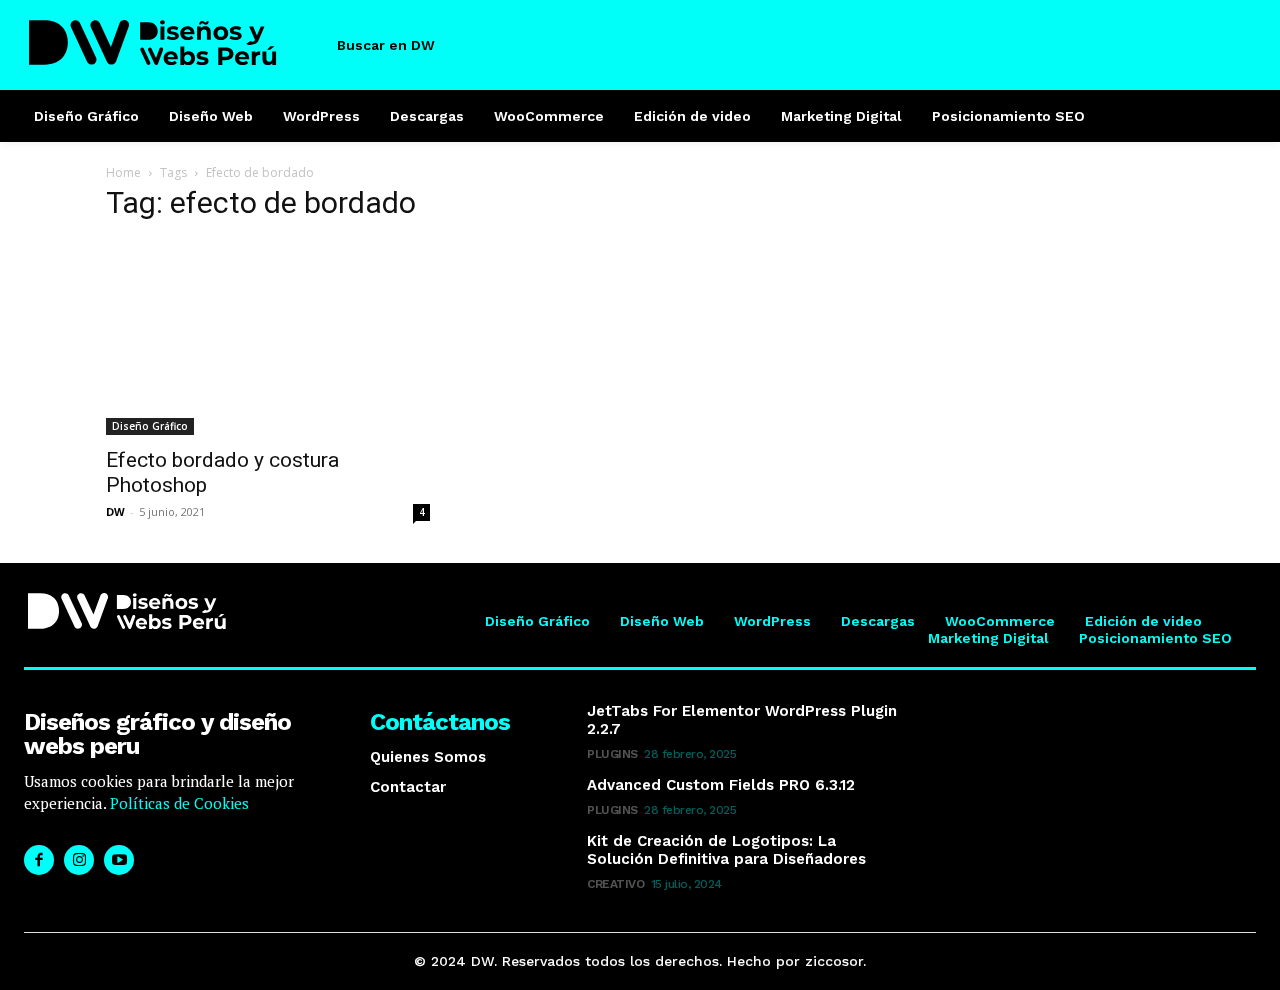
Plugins (612, 754)
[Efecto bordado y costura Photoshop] (268, 338)
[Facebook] (39, 860)
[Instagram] (79, 860)
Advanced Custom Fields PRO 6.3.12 (721, 785)
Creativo (615, 884)
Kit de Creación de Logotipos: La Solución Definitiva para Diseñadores (726, 850)
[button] (403, 45)
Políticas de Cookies (177, 803)
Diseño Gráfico (150, 426)
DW (115, 511)
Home (123, 172)
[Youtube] (119, 860)
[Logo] (173, 42)
